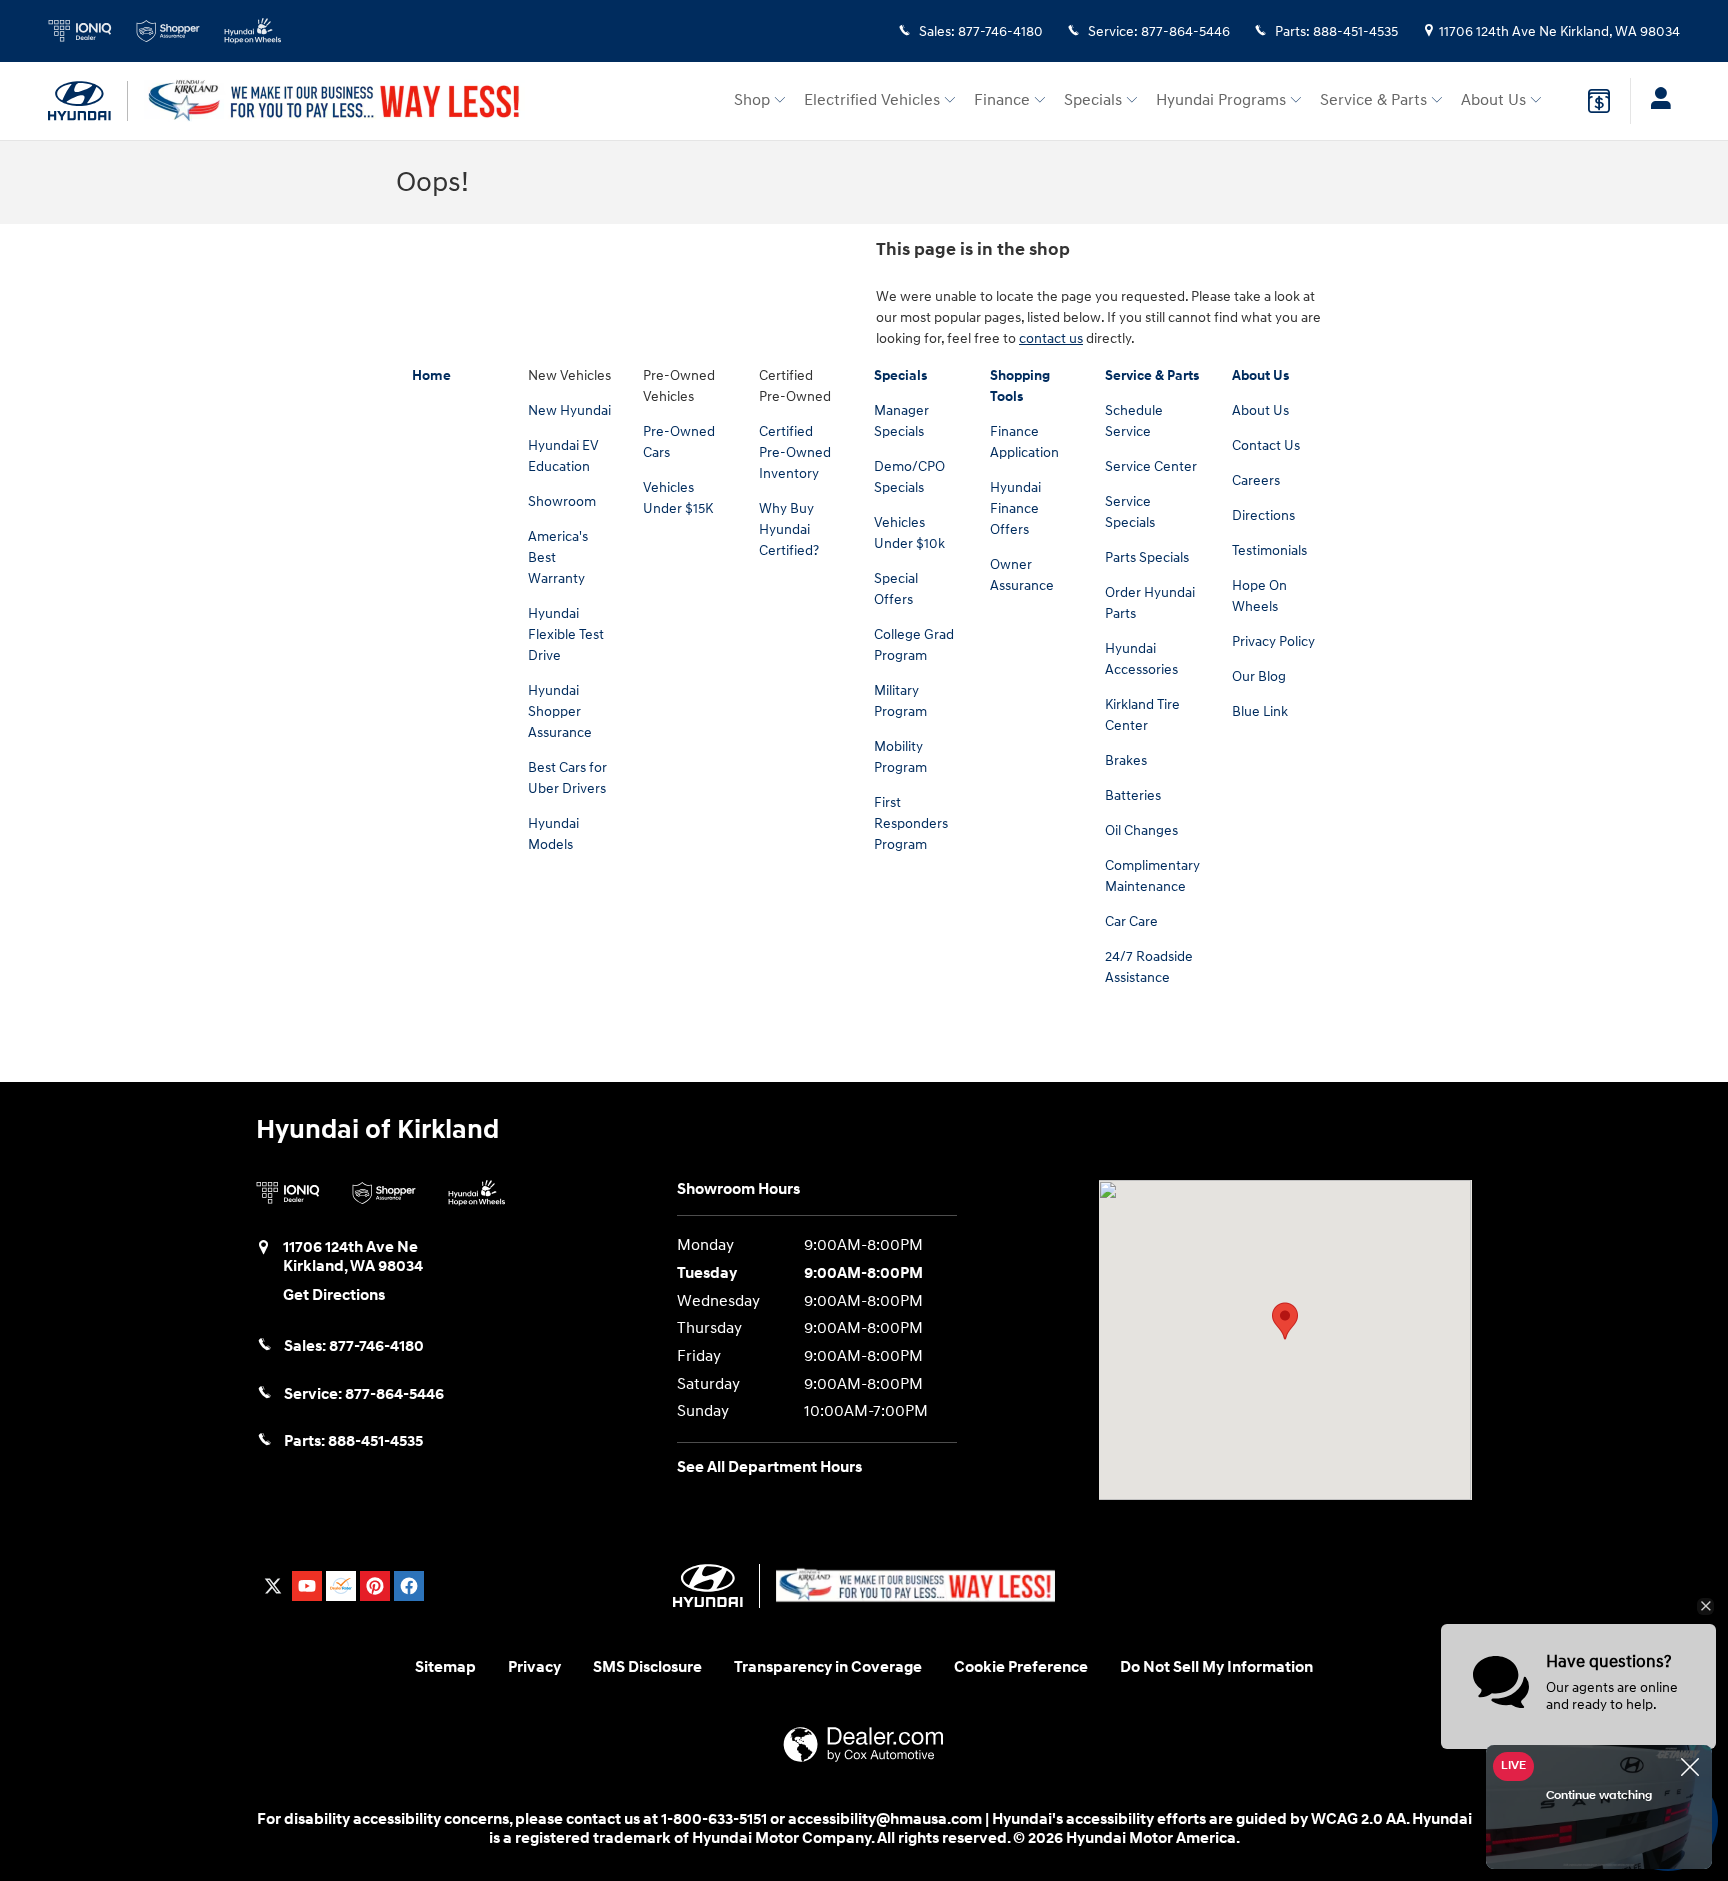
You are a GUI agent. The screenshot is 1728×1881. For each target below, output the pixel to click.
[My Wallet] (1599, 101)
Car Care (1131, 921)
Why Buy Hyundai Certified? (789, 529)
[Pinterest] (375, 1586)
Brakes (1126, 760)
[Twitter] (273, 1586)
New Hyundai (569, 410)
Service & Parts (1373, 100)
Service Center (1151, 466)
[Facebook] (409, 1586)
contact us (1051, 338)
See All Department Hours (769, 1467)
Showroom (562, 501)
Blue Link (1260, 711)
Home (431, 375)
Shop (752, 100)
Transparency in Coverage (828, 1667)
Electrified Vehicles (872, 100)
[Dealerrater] (341, 1586)
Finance (1002, 100)
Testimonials (1269, 550)
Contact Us (1266, 445)
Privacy (534, 1667)
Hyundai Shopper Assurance (560, 711)
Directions (1263, 515)
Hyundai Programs (1221, 100)
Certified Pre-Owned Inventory (795, 452)
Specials (1093, 100)
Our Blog (1259, 676)
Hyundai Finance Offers (1015, 508)
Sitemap (445, 1667)
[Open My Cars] (1655, 101)
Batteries (1133, 795)
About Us (1493, 100)
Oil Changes (1141, 830)
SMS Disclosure (647, 1667)
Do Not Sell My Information (1216, 1667)
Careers (1256, 480)
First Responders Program (911, 823)
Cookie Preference (1021, 1667)
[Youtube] (307, 1586)
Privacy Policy (1273, 641)
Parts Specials (1147, 557)
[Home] (88, 101)
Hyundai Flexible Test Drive (566, 634)
